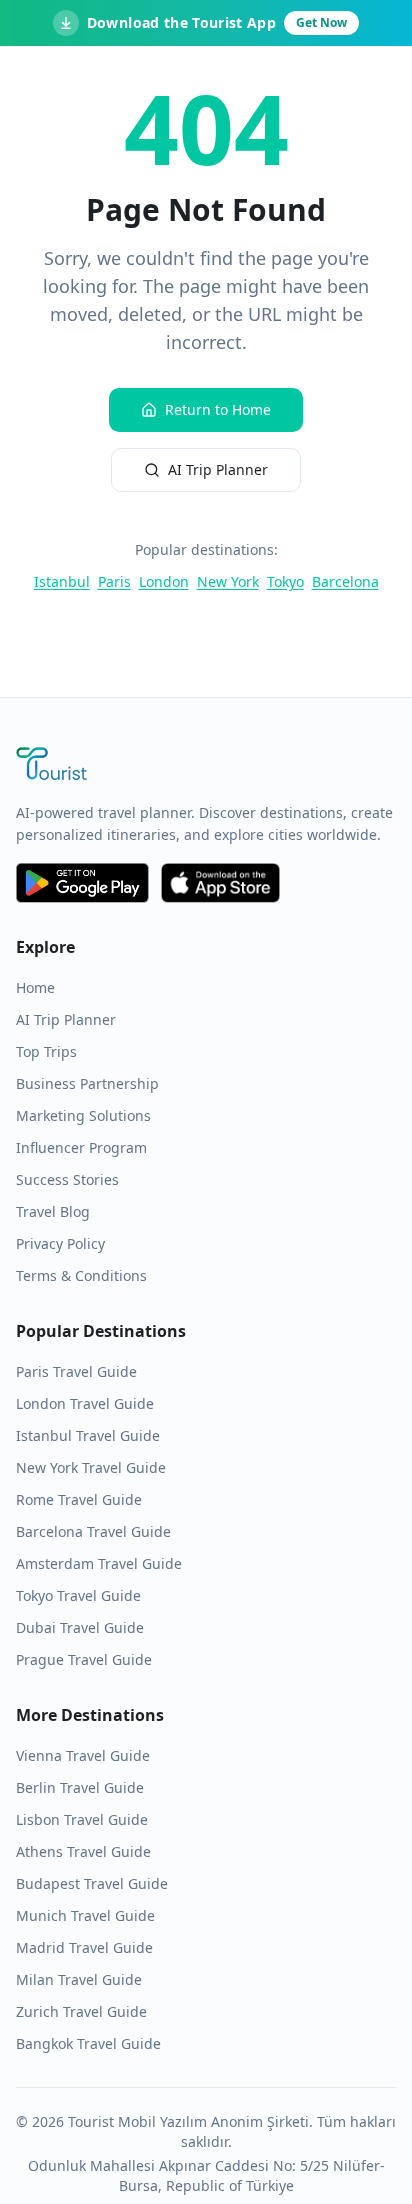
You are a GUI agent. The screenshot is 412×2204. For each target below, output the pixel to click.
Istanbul (62, 581)
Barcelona (345, 581)
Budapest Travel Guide (92, 1883)
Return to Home (218, 409)
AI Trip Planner (218, 469)
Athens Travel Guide (83, 1851)
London (164, 581)
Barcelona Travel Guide (93, 1531)
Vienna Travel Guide (83, 1755)
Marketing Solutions (83, 1115)
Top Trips (46, 1051)
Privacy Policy (60, 1243)
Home (35, 987)
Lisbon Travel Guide (82, 1819)
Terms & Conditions (81, 1275)
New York (228, 581)
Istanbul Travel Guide (88, 1435)
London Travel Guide (85, 1403)
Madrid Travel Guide (84, 1947)
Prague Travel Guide (84, 1659)
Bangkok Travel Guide (88, 2043)
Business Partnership (87, 1083)
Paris (114, 581)
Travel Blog (53, 1211)
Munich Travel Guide (85, 1915)
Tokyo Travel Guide (78, 1595)
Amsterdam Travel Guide (99, 1563)
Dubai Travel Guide (80, 1627)
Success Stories (67, 1179)
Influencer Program (81, 1147)
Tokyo (285, 581)
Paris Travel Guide (76, 1371)
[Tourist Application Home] (206, 766)
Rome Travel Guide (79, 1499)
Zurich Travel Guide (81, 2011)
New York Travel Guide (91, 1467)
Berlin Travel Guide (80, 1787)
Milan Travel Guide (79, 1979)
